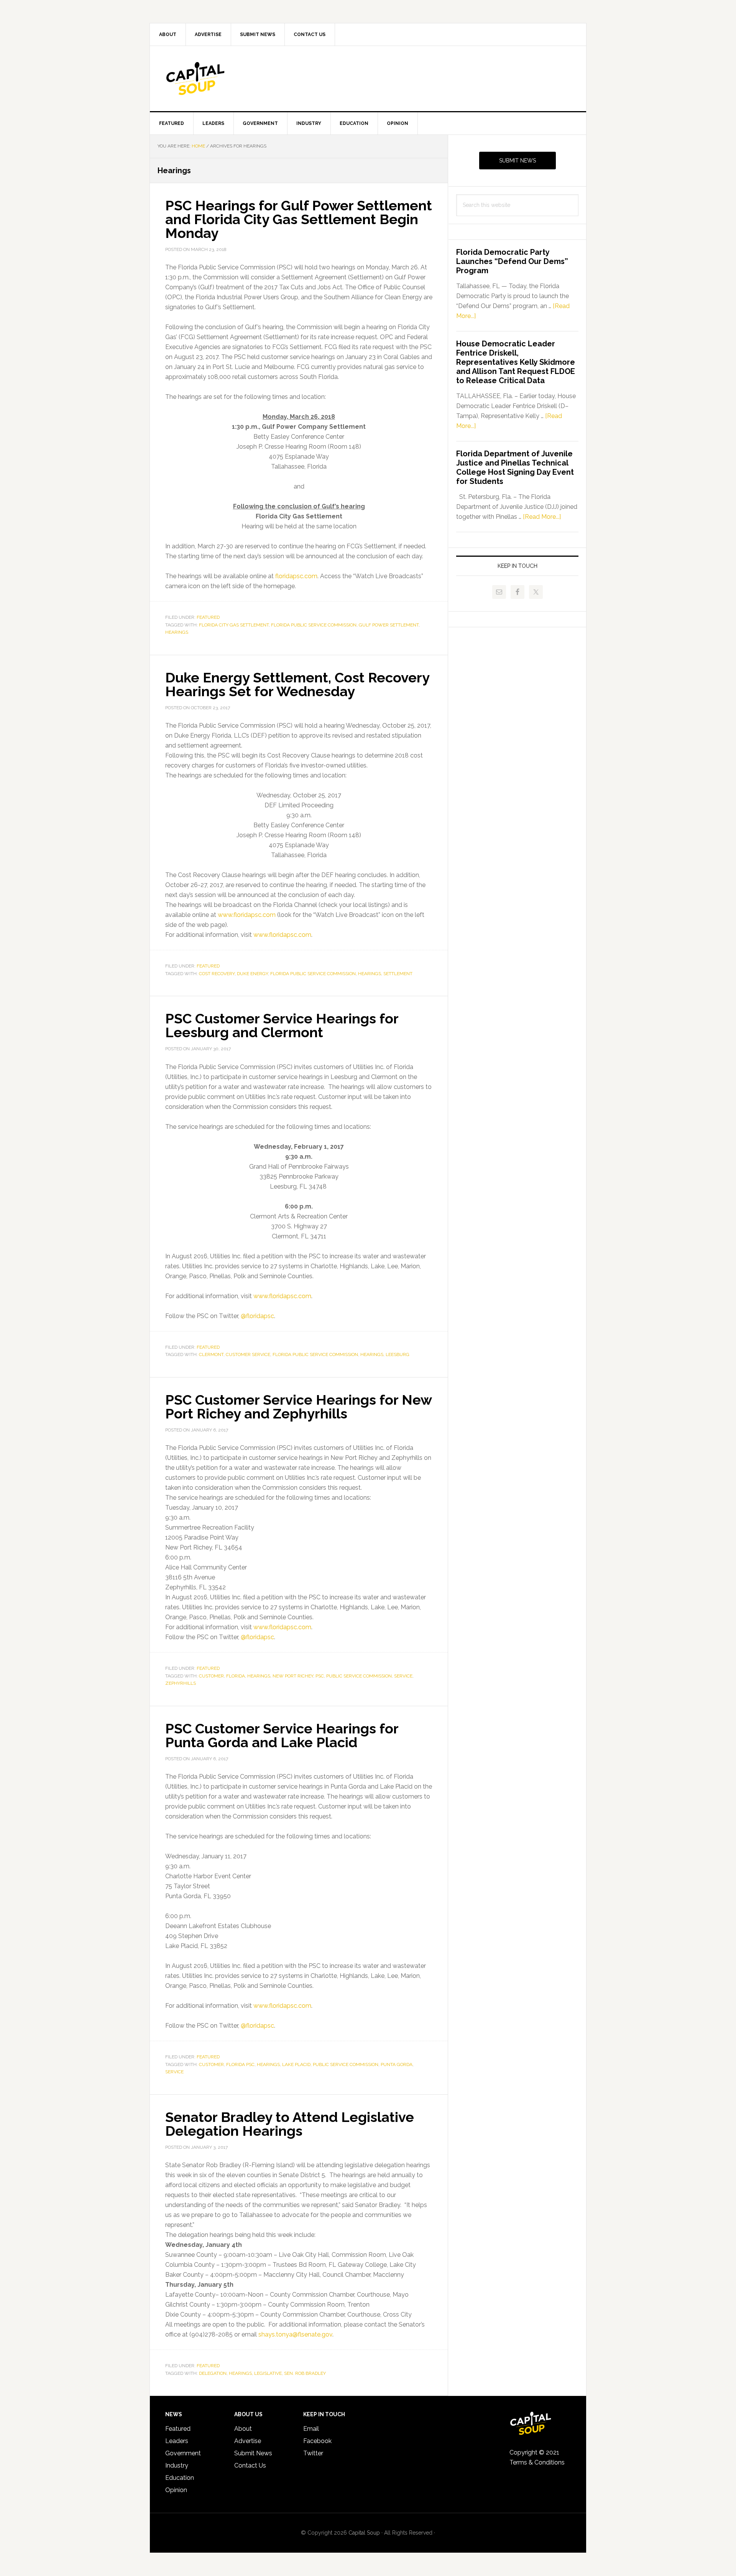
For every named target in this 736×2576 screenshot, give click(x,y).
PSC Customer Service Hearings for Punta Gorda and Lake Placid (282, 1735)
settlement (398, 974)
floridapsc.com (296, 576)
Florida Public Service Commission (314, 625)
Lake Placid (296, 2064)
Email (311, 2429)
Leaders (177, 2441)
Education (180, 2478)
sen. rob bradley (305, 2373)
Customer (211, 1676)
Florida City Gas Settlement (234, 625)
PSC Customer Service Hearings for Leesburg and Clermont (282, 1025)
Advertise (248, 2441)
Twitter (313, 2453)
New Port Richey (293, 1676)
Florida (236, 1676)
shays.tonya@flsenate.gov (295, 2334)
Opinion (176, 2490)
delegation (213, 2373)
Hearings (177, 632)
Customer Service (248, 1354)
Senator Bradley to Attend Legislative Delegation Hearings (290, 2124)
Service (403, 1676)
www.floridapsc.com (247, 915)
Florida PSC (240, 2064)
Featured (208, 617)
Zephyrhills (181, 1683)
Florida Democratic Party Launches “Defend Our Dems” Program (512, 261)
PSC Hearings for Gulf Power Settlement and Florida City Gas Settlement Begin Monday (299, 219)
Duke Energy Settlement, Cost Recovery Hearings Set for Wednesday (297, 684)
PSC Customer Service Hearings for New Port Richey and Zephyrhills (298, 1407)
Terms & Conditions (537, 2462)
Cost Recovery (217, 974)
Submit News (517, 161)
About (243, 2429)
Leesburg (398, 1354)
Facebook (317, 2441)
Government (183, 2453)
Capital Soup (215, 79)
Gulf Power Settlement (389, 625)
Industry (177, 2465)
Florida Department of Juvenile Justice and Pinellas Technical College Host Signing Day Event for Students (515, 467)
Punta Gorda (397, 2064)
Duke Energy (252, 974)
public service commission (359, 1676)
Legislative (268, 2373)
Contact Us (250, 2465)
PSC (320, 1676)
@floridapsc (257, 1316)
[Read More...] (542, 517)
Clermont (211, 1354)
